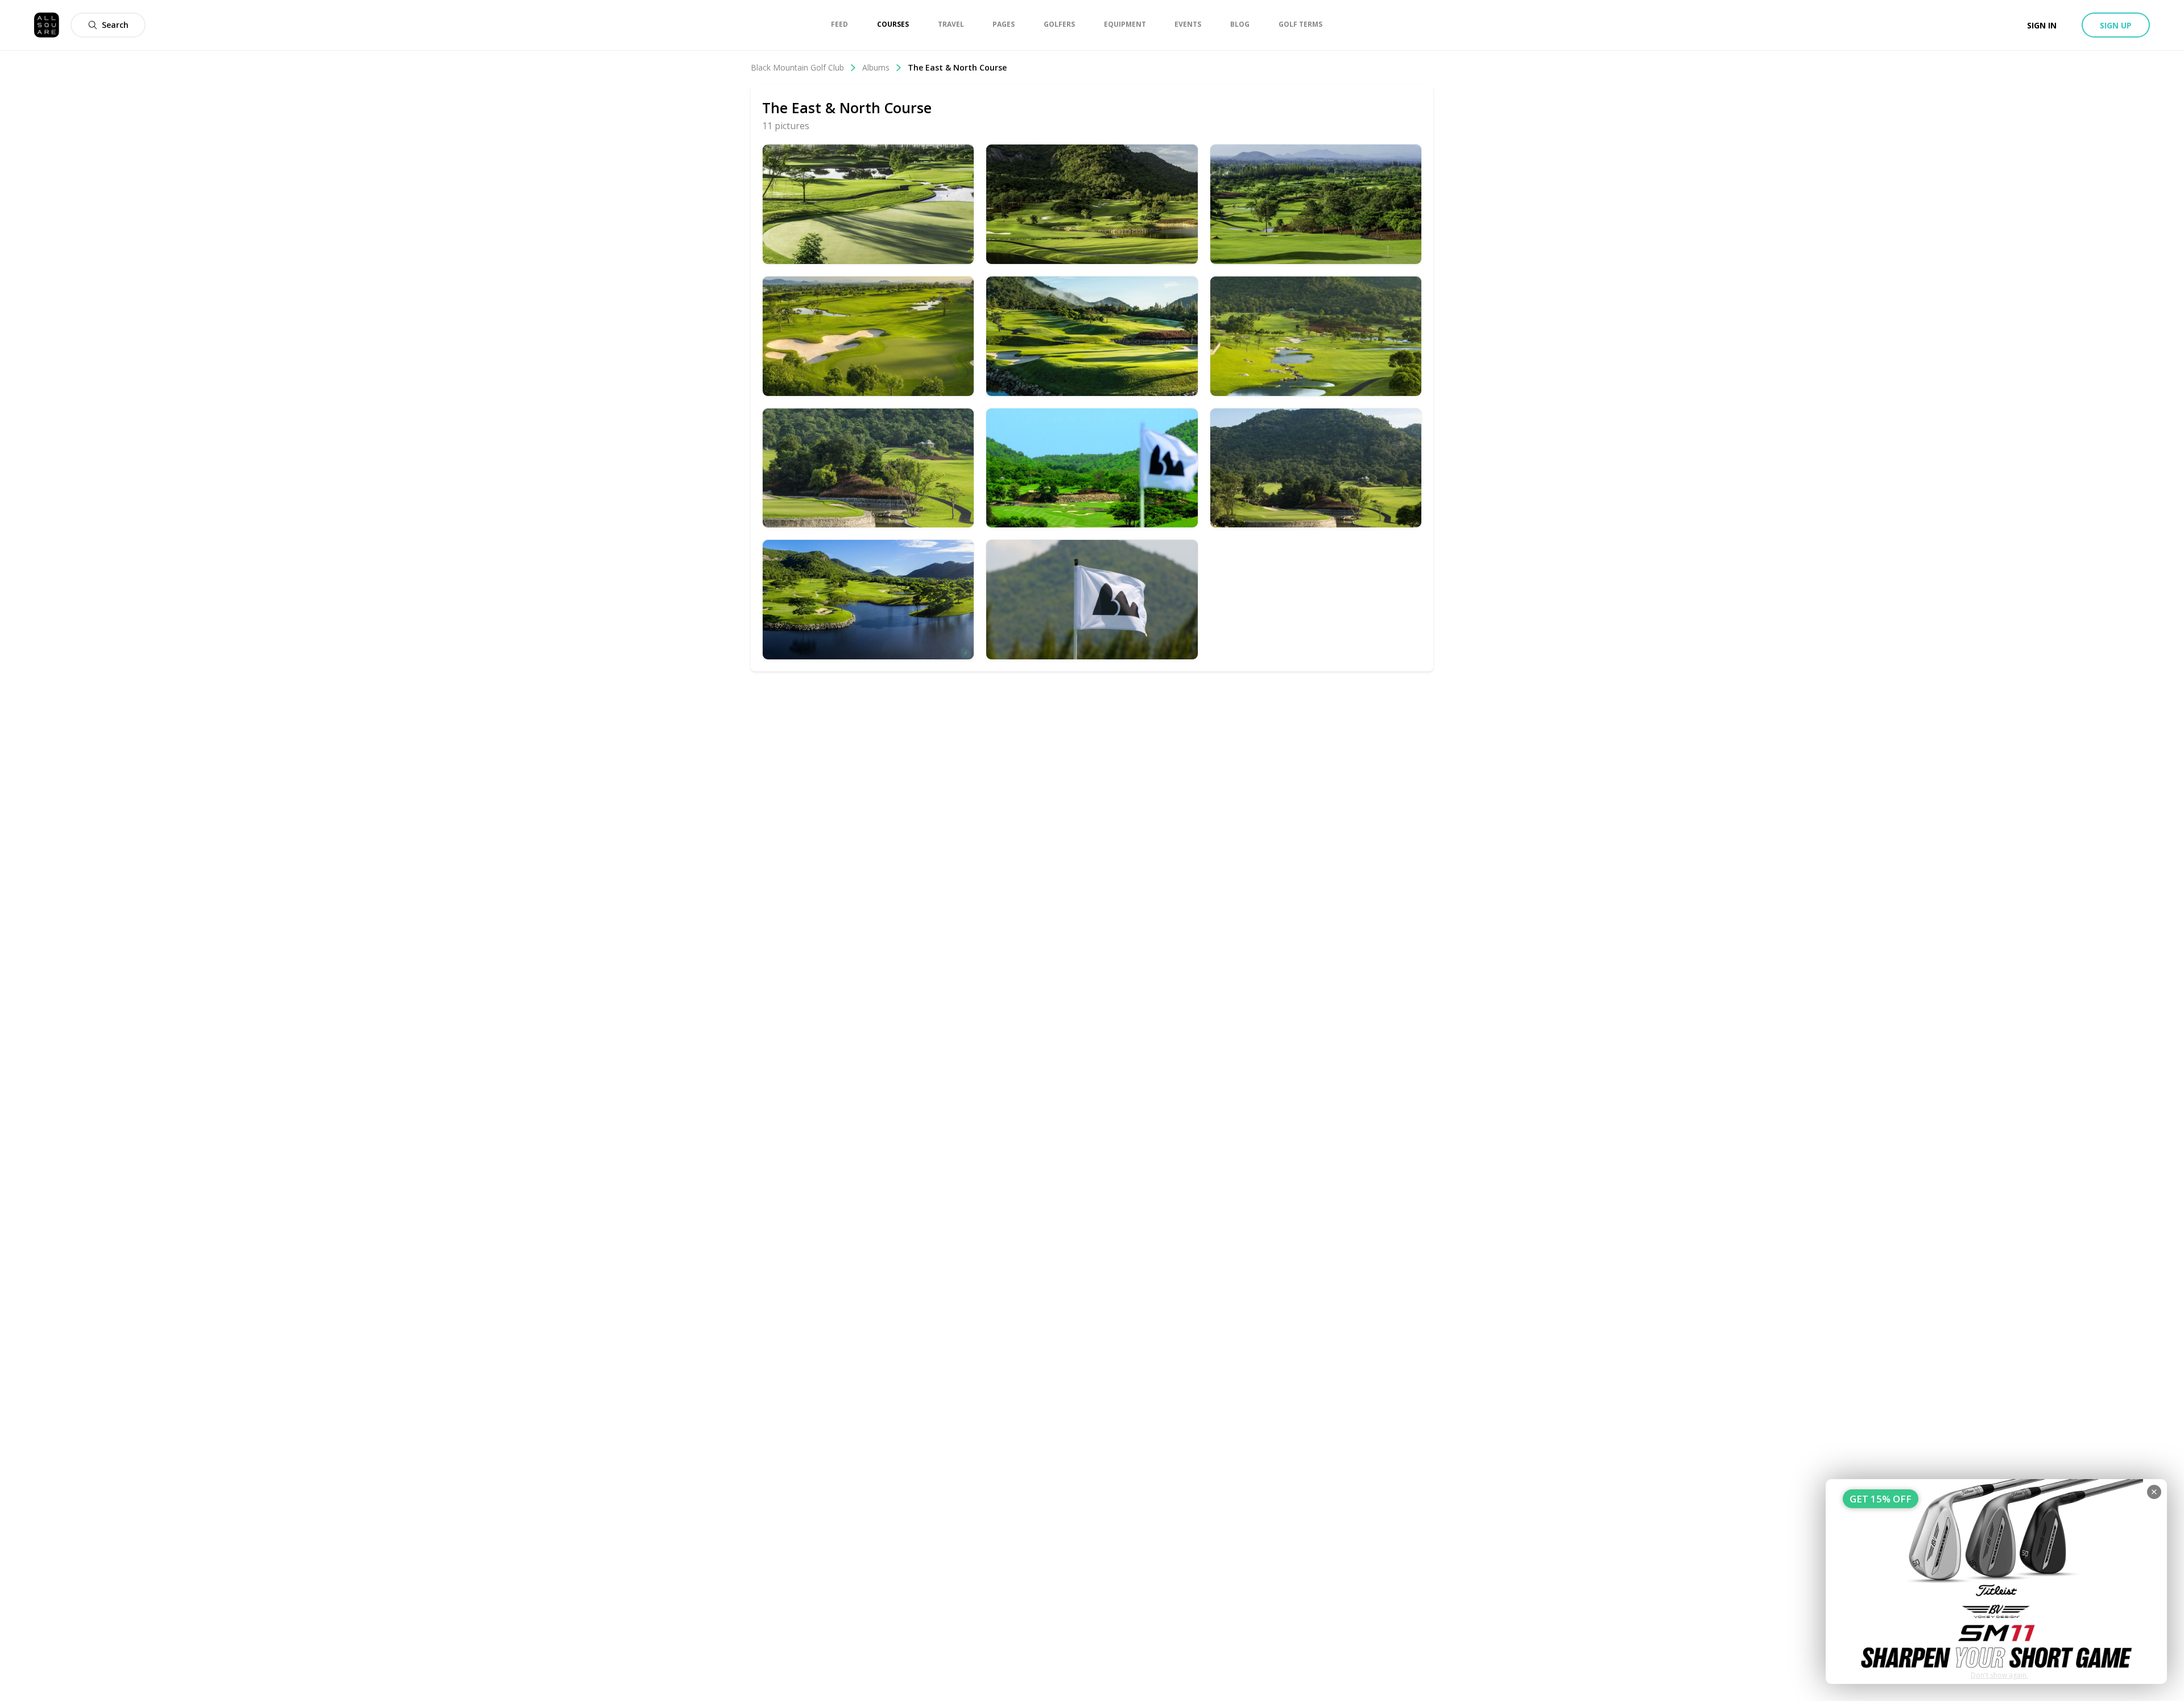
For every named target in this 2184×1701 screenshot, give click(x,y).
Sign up (2116, 25)
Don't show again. (1999, 1675)
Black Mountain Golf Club (797, 67)
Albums (876, 67)
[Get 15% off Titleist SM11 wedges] (1996, 1582)
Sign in (2042, 25)
